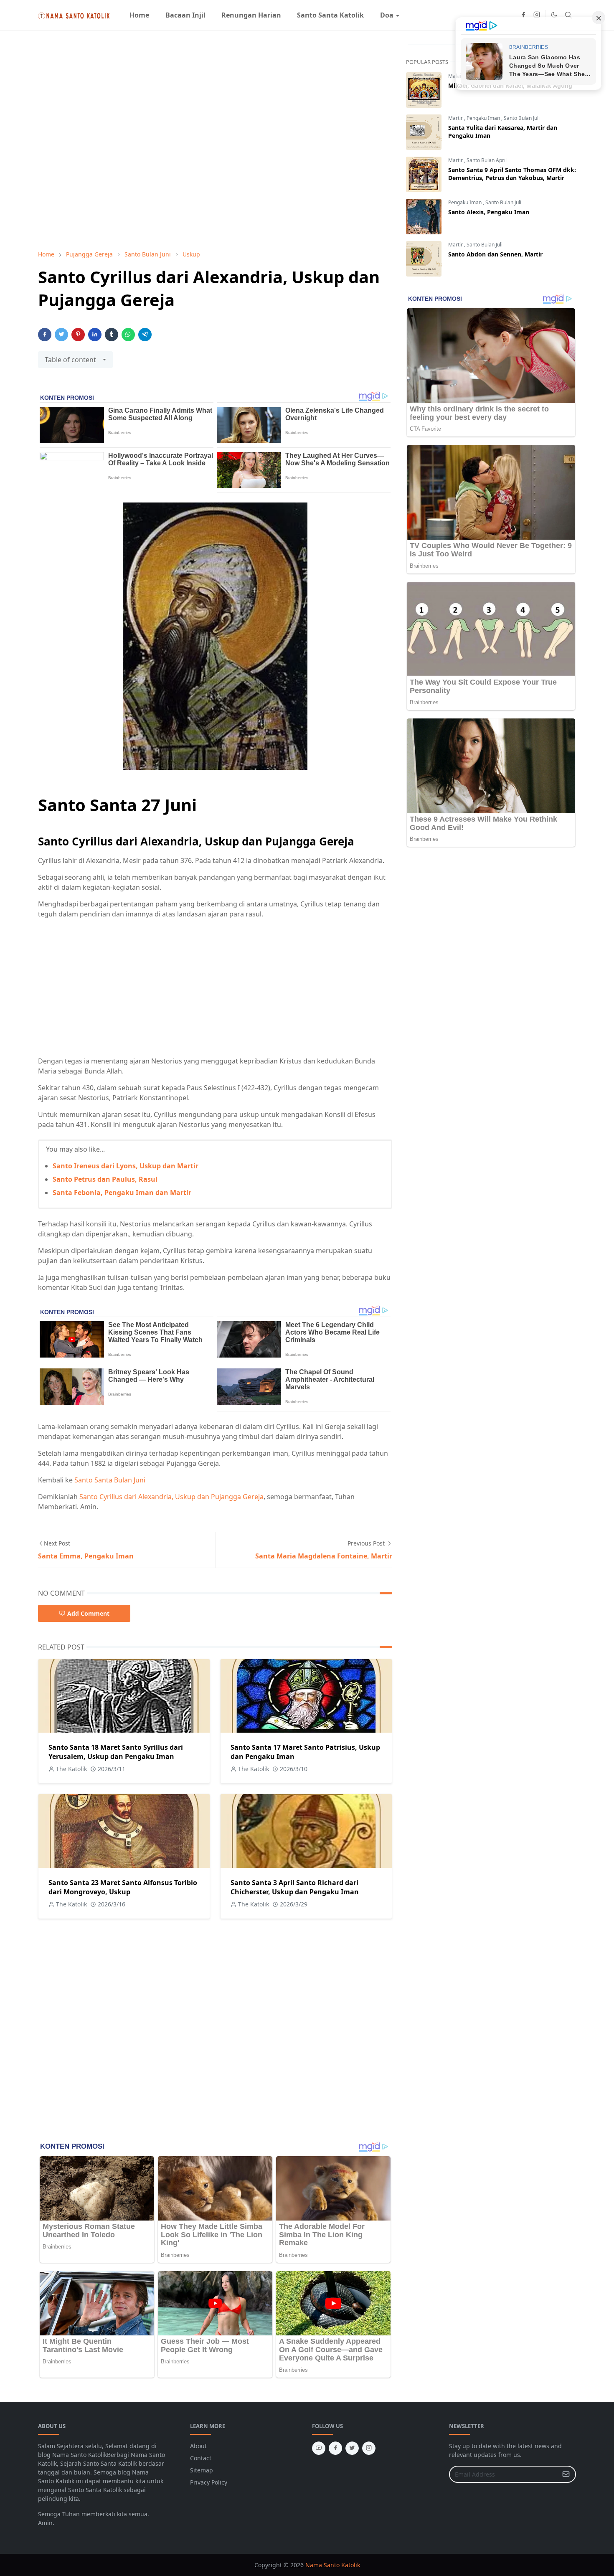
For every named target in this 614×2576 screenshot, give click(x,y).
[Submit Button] (566, 2474)
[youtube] (319, 2448)
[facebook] (523, 15)
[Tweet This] (61, 335)
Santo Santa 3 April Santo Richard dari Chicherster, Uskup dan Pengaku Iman (295, 1887)
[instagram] (537, 15)
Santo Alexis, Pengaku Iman (489, 212)
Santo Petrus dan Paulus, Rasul (105, 1179)
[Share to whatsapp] (128, 335)
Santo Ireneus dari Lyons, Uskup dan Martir (126, 1166)
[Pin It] (78, 335)
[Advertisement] (215, 987)
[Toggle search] (568, 15)
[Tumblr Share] (112, 335)
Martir (456, 118)
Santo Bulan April (487, 160)
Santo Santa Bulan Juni (110, 1480)
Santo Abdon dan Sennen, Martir (495, 254)
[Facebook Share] (45, 335)
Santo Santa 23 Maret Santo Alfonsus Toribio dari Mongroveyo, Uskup (123, 1887)
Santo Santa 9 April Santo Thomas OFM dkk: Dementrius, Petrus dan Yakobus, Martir (512, 174)
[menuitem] (139, 15)
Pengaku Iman (484, 118)
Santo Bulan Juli (522, 118)
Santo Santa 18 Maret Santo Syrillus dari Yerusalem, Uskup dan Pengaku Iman (116, 1752)
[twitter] (352, 2448)
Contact (201, 2458)
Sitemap (202, 2470)
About (198, 2446)
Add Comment (88, 1613)
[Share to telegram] (145, 335)
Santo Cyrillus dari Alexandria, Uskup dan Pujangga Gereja (171, 1497)
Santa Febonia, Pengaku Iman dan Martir (122, 1193)
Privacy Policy (209, 2482)
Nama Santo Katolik (333, 2565)
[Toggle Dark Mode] (554, 15)
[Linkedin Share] (95, 335)
